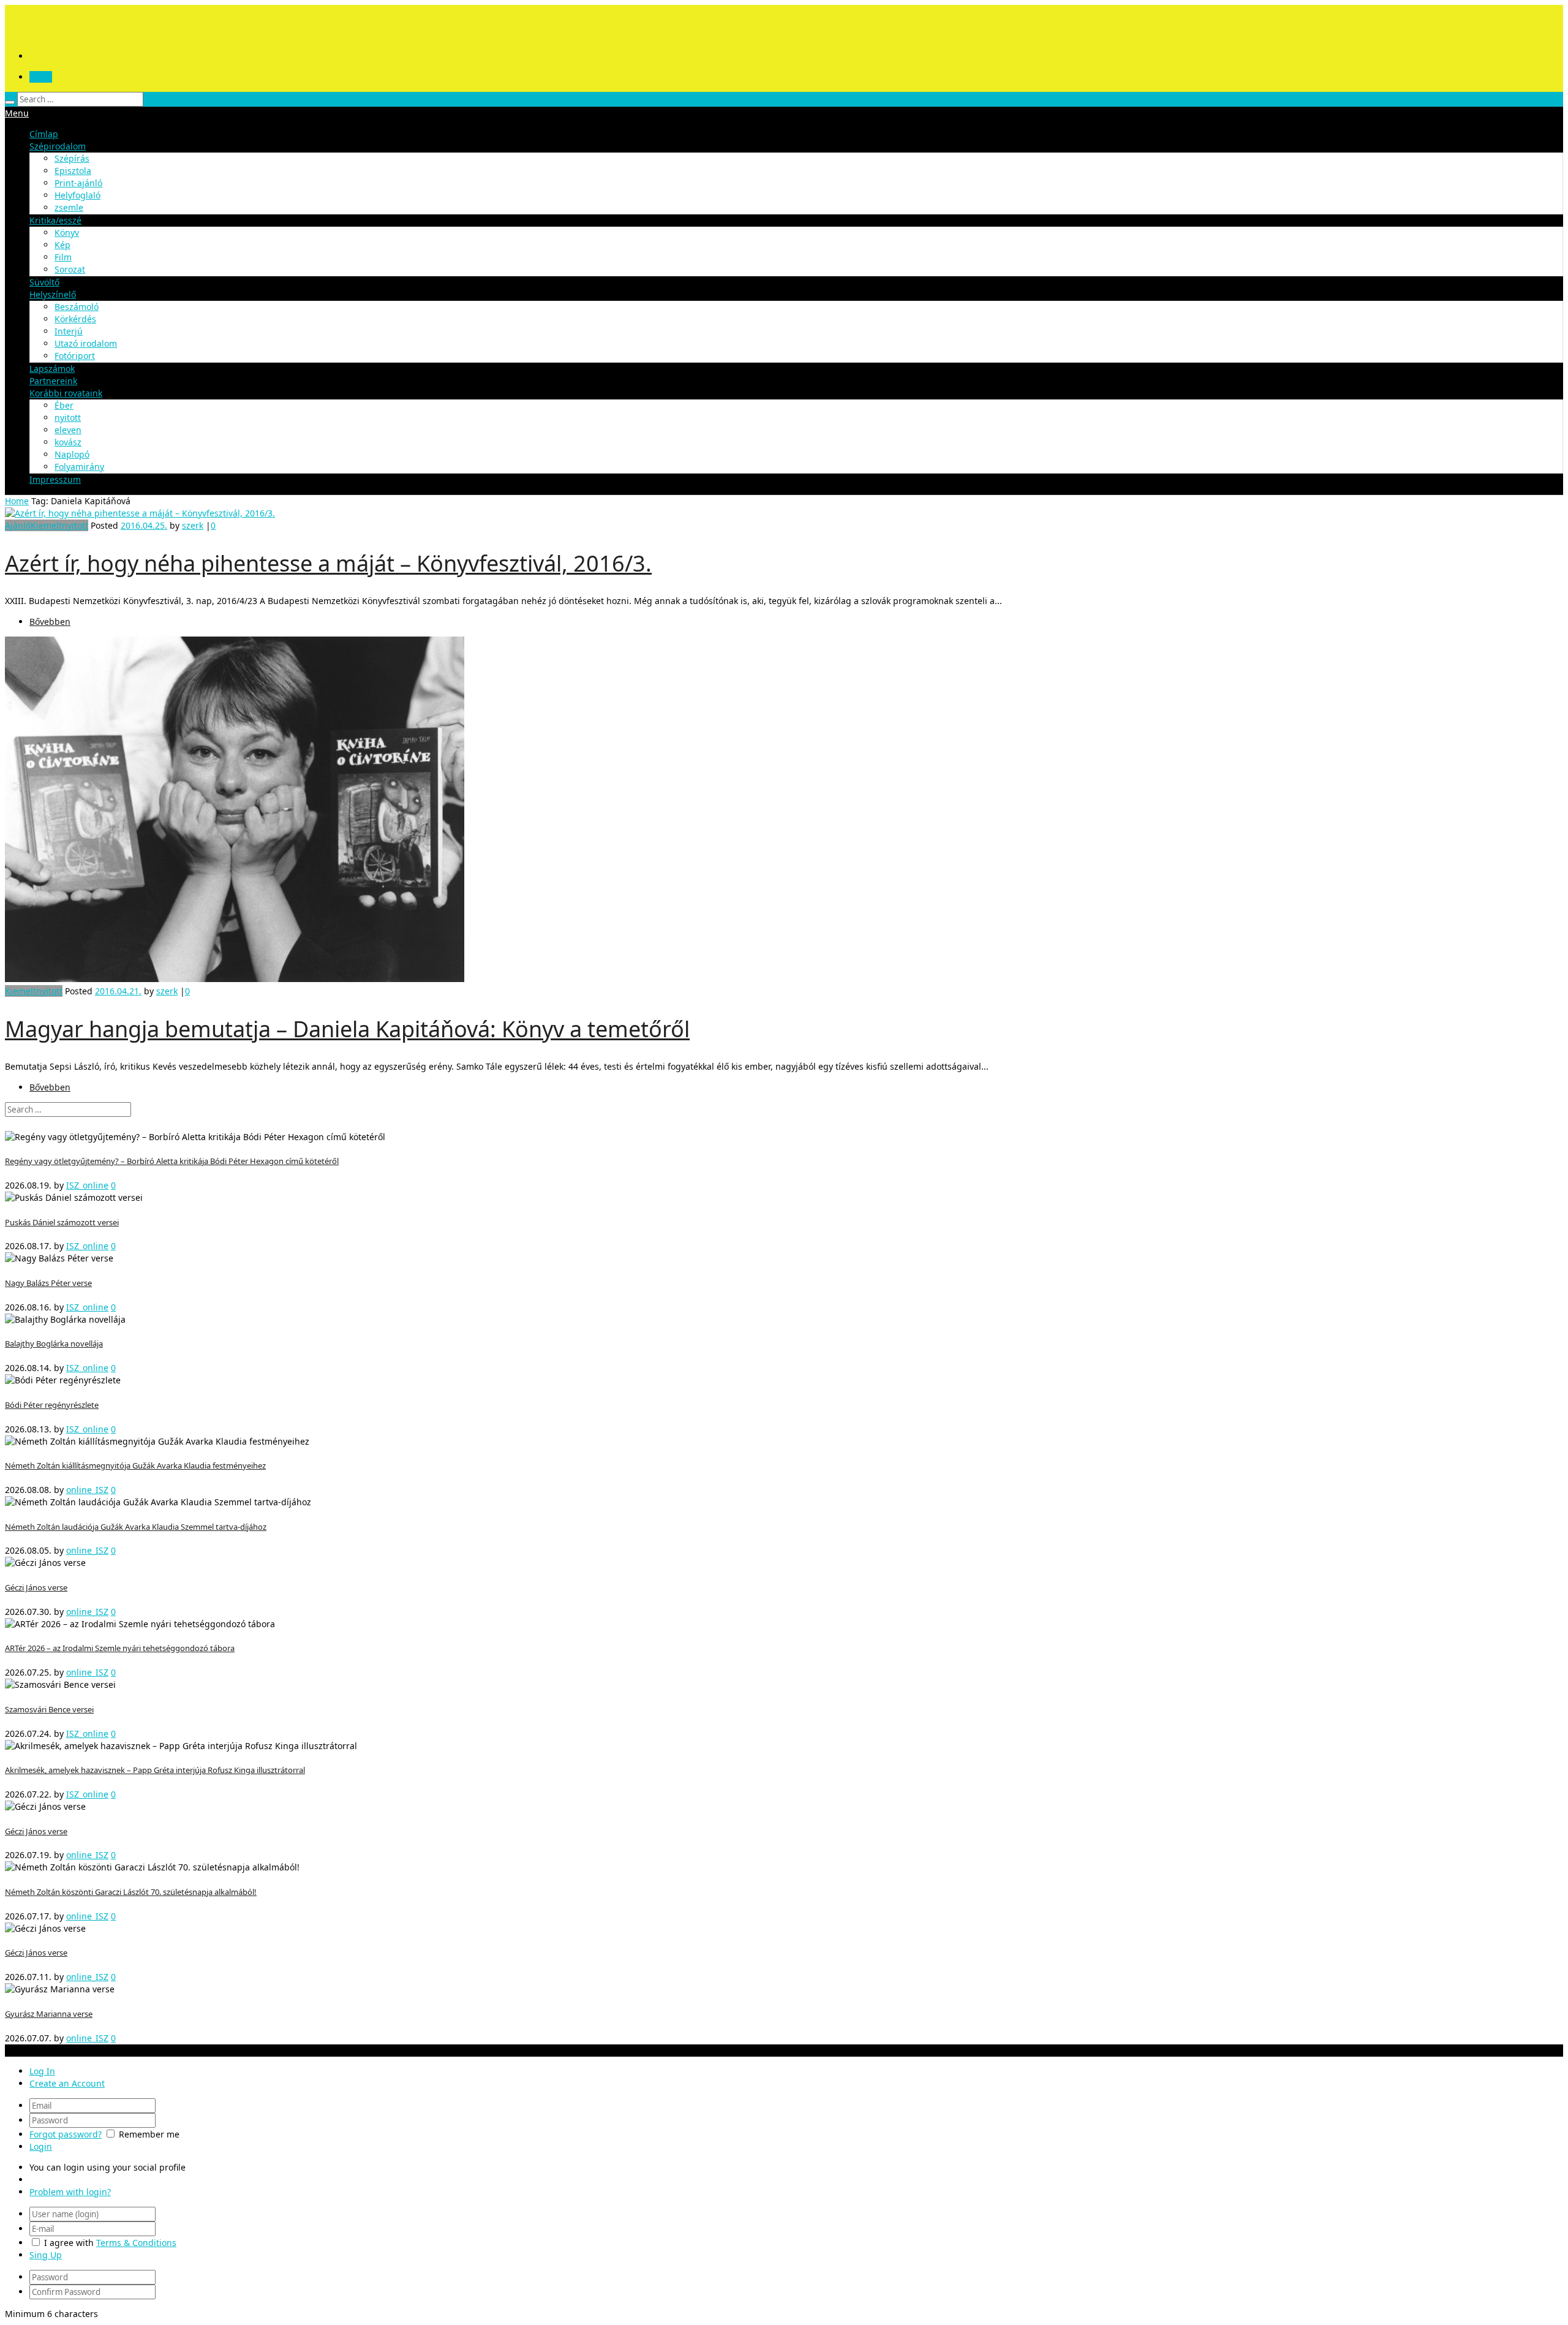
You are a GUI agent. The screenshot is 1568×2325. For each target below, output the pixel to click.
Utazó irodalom (86, 343)
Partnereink (53, 381)
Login (41, 77)
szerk (193, 525)
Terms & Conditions (136, 2243)
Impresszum (55, 479)
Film (63, 257)
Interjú (69, 331)
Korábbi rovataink (66, 393)
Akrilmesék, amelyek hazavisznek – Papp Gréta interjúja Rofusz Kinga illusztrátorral (155, 1770)
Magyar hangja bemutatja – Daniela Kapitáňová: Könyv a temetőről (347, 1029)
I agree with (69, 2243)
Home (17, 501)
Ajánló (18, 525)
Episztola (73, 171)
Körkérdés (75, 319)
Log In (42, 2071)
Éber (64, 405)
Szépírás (72, 158)
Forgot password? (66, 2134)
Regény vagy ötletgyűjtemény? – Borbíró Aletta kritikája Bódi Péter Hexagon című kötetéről (172, 1161)
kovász (68, 442)
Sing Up (46, 2255)
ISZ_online (87, 1185)
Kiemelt (46, 525)
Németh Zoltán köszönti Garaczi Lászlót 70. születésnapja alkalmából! (131, 1892)
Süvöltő (44, 282)
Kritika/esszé (55, 220)
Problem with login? (70, 2192)
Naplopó (72, 454)
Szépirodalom (58, 146)
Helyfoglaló (77, 195)
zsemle (69, 207)
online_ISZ (87, 1490)
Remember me (149, 2134)
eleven (68, 430)
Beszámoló (77, 307)
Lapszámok (52, 369)
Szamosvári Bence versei (49, 1709)
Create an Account (67, 2083)
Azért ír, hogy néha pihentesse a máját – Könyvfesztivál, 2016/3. (328, 563)
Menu (17, 113)
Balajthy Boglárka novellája (54, 1344)
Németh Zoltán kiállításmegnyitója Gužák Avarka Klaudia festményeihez (135, 1465)
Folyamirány (79, 467)
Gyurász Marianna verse (49, 2014)
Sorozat (70, 269)
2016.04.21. (118, 991)
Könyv (67, 232)
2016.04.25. (144, 525)
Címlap (44, 134)
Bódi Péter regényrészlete (52, 1405)
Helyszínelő (53, 294)
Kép (62, 245)
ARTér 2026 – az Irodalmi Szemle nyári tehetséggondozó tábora (120, 1648)
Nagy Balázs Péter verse (48, 1283)
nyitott (68, 418)
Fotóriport (75, 356)
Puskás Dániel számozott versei (62, 1222)
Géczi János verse (36, 1587)
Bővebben (50, 622)
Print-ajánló (78, 183)
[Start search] (10, 102)
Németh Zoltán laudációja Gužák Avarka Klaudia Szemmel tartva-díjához (136, 1527)
